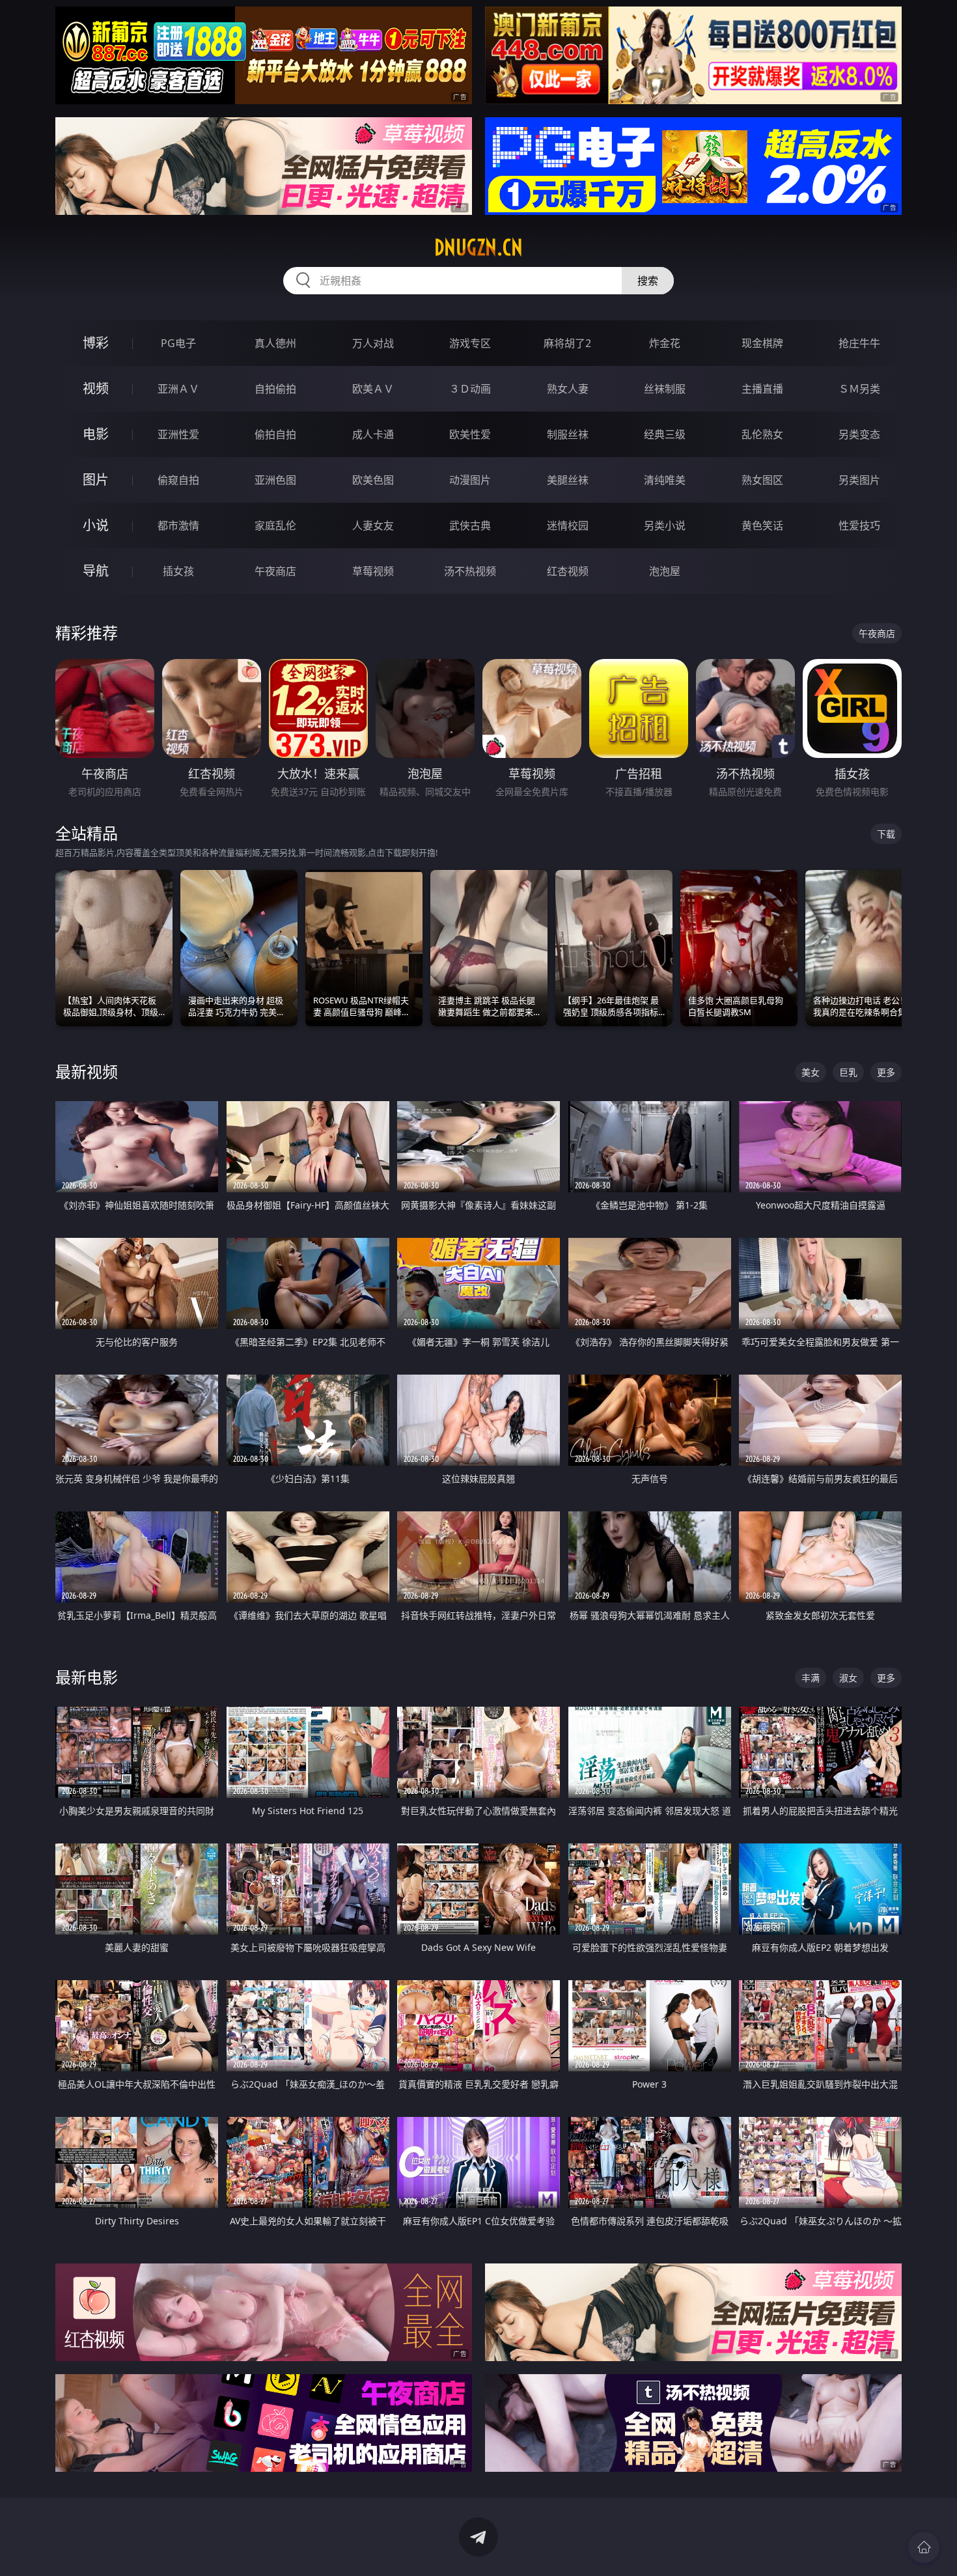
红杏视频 (568, 571)
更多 (886, 1072)
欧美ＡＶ (373, 389)
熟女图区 (762, 480)
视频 (96, 388)
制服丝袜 (568, 434)
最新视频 (87, 1071)
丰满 (811, 1678)
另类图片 (859, 480)
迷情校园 (568, 525)
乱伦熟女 (762, 434)
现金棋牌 (762, 343)
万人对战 (373, 343)
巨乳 (848, 1072)
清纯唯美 (665, 480)
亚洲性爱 (178, 434)
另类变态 (859, 434)
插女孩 (178, 571)
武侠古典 (470, 525)
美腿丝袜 (568, 480)
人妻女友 (373, 525)
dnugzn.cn (478, 247)
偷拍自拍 (275, 434)
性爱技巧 (859, 525)
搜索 (648, 281)
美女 (811, 1072)
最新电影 (87, 1677)
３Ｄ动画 (470, 389)
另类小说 (665, 525)
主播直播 (762, 389)
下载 (886, 834)
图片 (96, 480)
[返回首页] (924, 2547)
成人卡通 (373, 434)
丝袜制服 (665, 389)
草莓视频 (373, 571)
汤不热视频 (470, 571)
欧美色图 (373, 480)
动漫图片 (470, 480)
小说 (96, 525)
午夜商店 (275, 571)
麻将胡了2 (567, 343)
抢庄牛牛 (859, 343)
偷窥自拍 (178, 480)
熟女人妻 (568, 389)
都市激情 (178, 525)
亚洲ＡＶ (178, 389)
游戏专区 (470, 343)
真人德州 (275, 343)
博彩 (96, 343)
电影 (96, 434)
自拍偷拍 (275, 389)
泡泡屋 (665, 571)
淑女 (848, 1678)
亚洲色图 (275, 480)
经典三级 (665, 434)
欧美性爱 (470, 434)
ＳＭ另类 (859, 389)
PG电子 (178, 343)
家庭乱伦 (275, 525)
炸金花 (665, 343)
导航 (96, 571)
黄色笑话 (762, 525)
